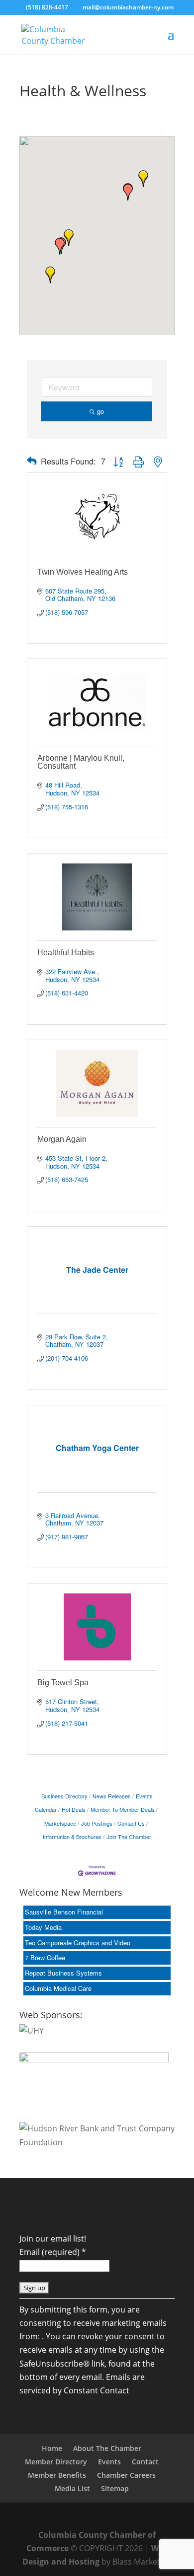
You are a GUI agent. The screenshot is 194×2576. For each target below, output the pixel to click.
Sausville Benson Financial (64, 1912)
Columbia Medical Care (58, 1988)
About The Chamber (107, 2448)
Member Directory (56, 2462)
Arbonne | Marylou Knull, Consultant (81, 762)
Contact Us (131, 1823)
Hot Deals (74, 1809)
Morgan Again (62, 1139)
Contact (145, 2462)
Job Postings (97, 1823)
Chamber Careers (126, 2475)
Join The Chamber (129, 1837)
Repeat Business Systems (63, 1973)
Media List (72, 2488)
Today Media (43, 1927)
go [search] (100, 411)
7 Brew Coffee (45, 1957)
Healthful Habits (66, 953)
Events (109, 2462)
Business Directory (64, 1796)
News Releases (112, 1796)
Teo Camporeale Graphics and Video (78, 1943)
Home (52, 2448)
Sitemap (115, 2488)
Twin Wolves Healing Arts (83, 572)
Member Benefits (57, 2475)
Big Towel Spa (63, 1683)
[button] (50, 275)
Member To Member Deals (123, 1809)
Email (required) (53, 2252)
